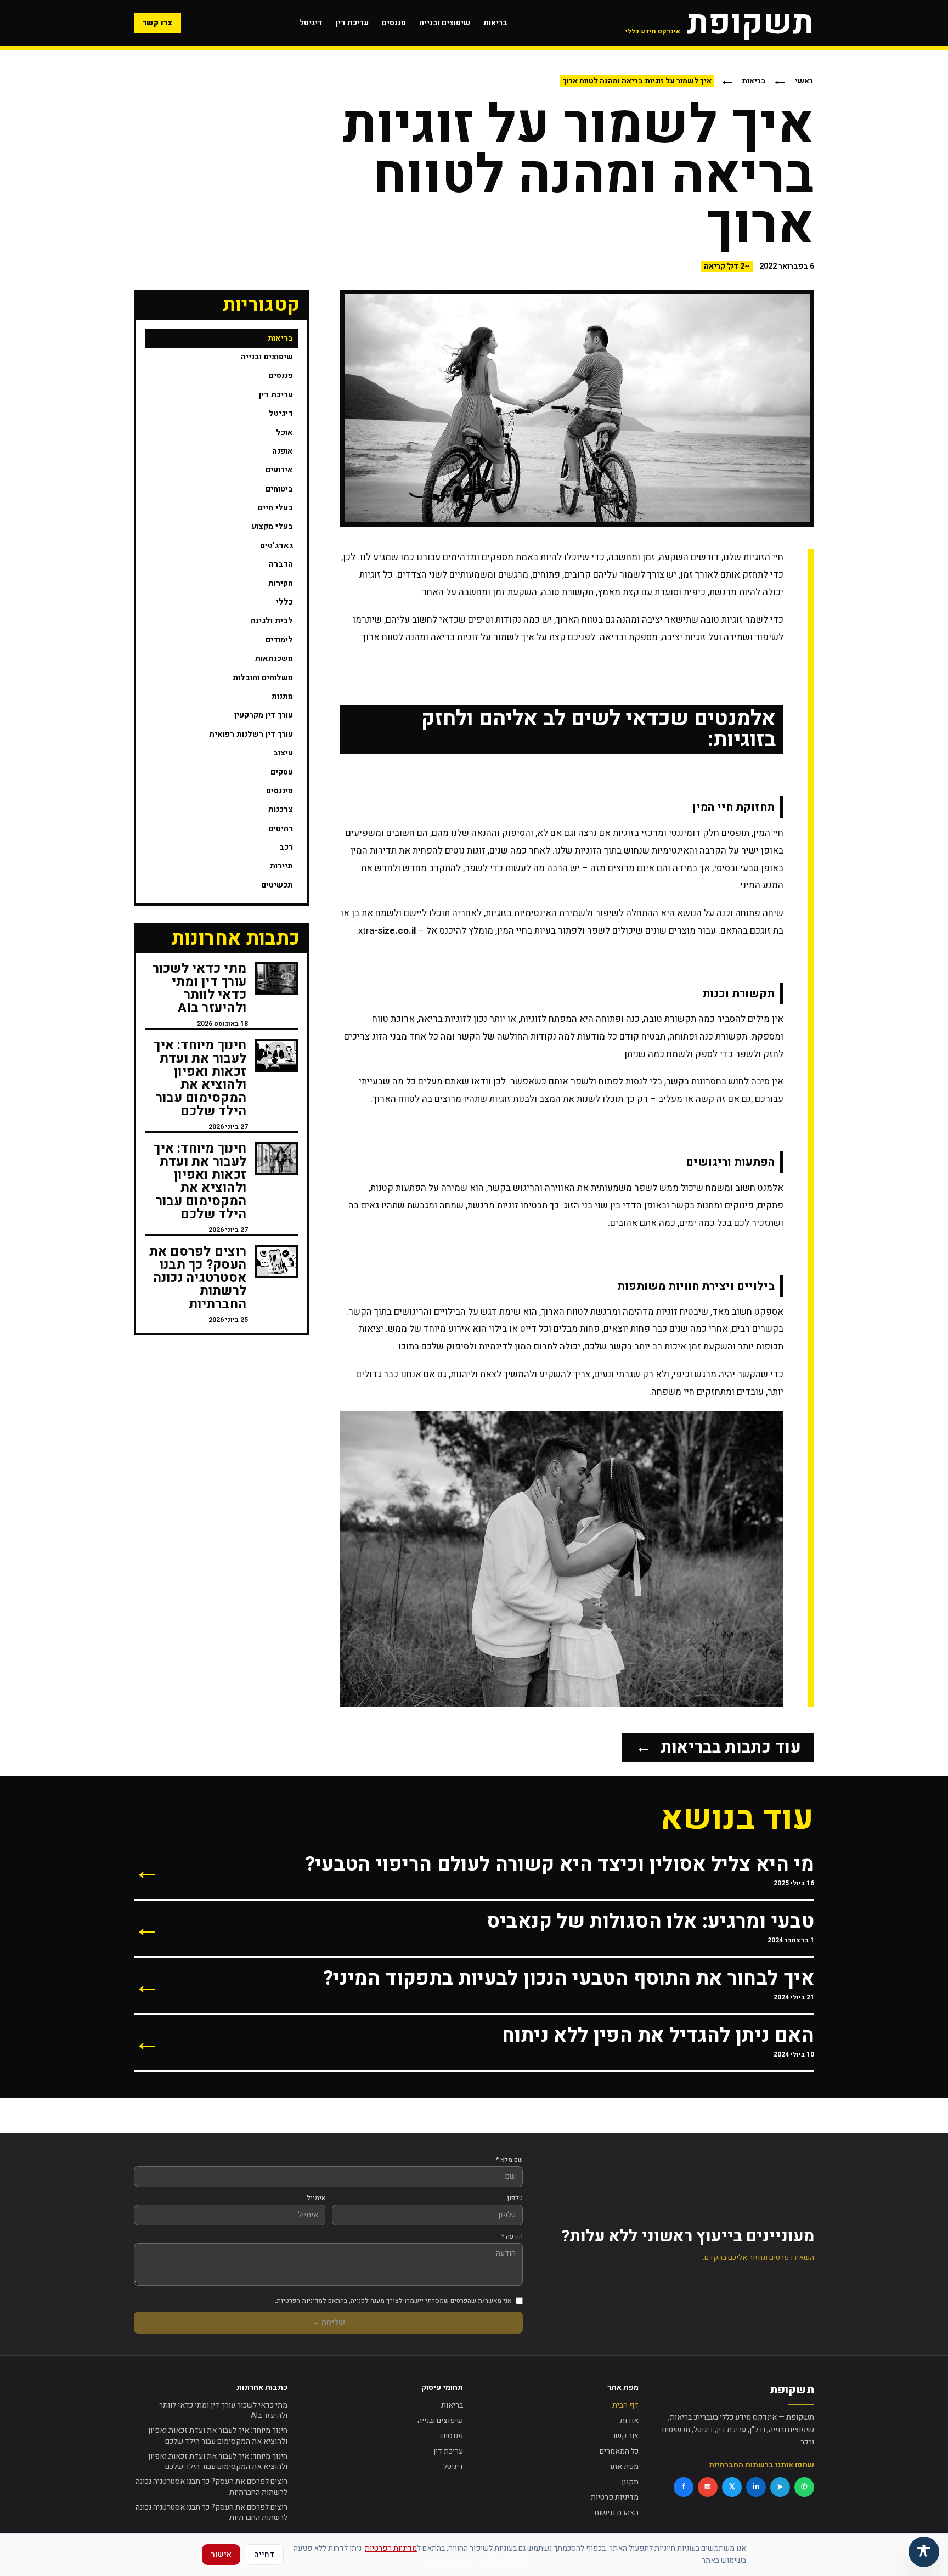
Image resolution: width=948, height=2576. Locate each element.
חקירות (281, 583)
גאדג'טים (276, 546)
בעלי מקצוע (272, 526)
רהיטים (281, 829)
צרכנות (281, 809)
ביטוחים (279, 489)
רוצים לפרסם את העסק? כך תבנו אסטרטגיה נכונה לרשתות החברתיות (211, 2487)
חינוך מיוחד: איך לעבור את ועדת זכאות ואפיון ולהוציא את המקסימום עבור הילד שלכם (218, 2436)
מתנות (282, 696)
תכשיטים (277, 885)
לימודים (279, 640)
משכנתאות (274, 659)
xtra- (387, 931)
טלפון (515, 2198)
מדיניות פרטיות (615, 2497)
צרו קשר (157, 23)
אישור (221, 2554)
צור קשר (625, 2436)
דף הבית (625, 2405)
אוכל (284, 433)
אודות (629, 2420)
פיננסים (280, 791)
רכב (286, 847)
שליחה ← (329, 2322)
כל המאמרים (619, 2451)
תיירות (281, 866)
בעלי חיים (275, 508)
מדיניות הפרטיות (391, 2548)
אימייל (316, 2198)
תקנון (630, 2482)
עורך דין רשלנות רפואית (251, 734)
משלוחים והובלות (263, 678)
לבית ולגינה (272, 621)
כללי (284, 602)
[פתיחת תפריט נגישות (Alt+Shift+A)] (924, 2552)
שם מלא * (509, 2160)
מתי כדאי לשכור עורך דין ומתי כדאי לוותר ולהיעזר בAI (223, 2411)
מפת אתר (623, 2467)
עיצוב (283, 753)
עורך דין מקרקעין (264, 715)
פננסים (394, 23)
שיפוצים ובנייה (445, 23)
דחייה (264, 2554)
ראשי (804, 81)
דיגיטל (311, 23)
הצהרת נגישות (616, 2513)
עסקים (282, 772)
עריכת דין (352, 23)
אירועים (279, 470)
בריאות (495, 23)
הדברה (281, 564)
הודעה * (512, 2236)
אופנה (283, 451)
